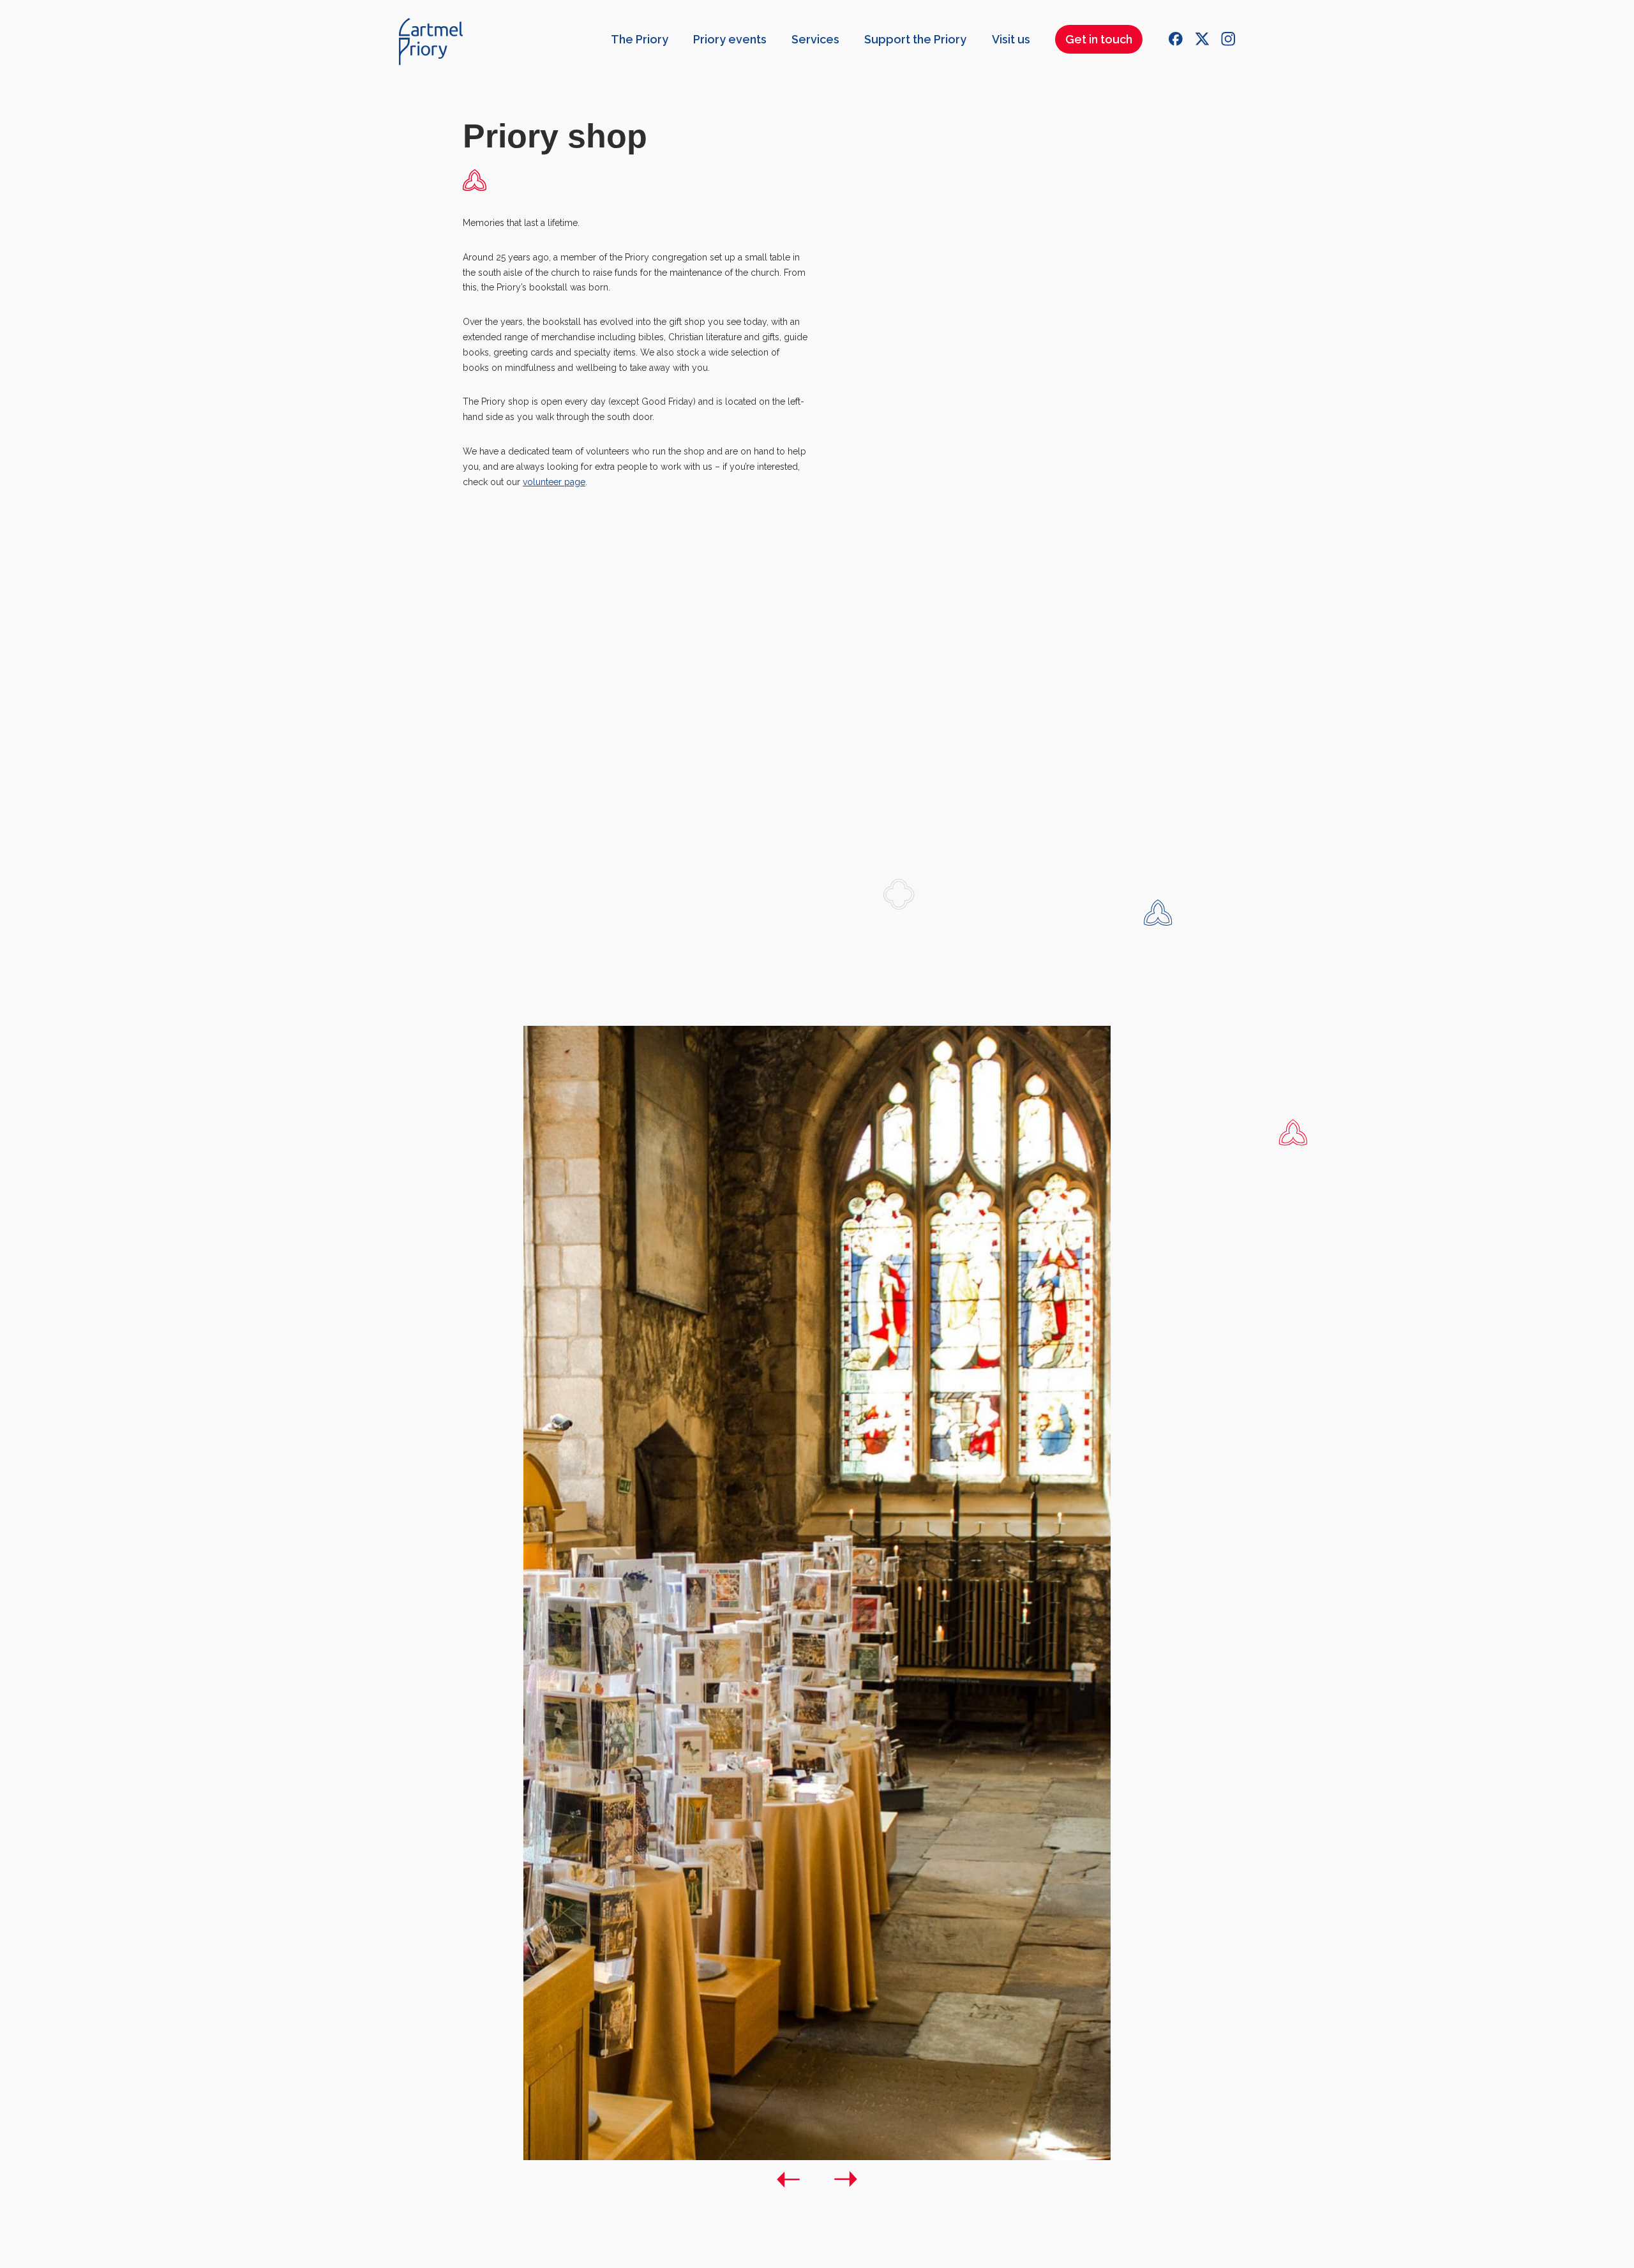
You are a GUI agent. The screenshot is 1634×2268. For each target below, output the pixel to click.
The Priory (640, 39)
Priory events (730, 39)
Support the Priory (915, 39)
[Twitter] (1202, 39)
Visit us (1011, 39)
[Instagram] (1228, 39)
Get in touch (1099, 39)
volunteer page (554, 482)
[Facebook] (1176, 39)
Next (846, 2179)
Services (815, 39)
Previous (788, 2179)
